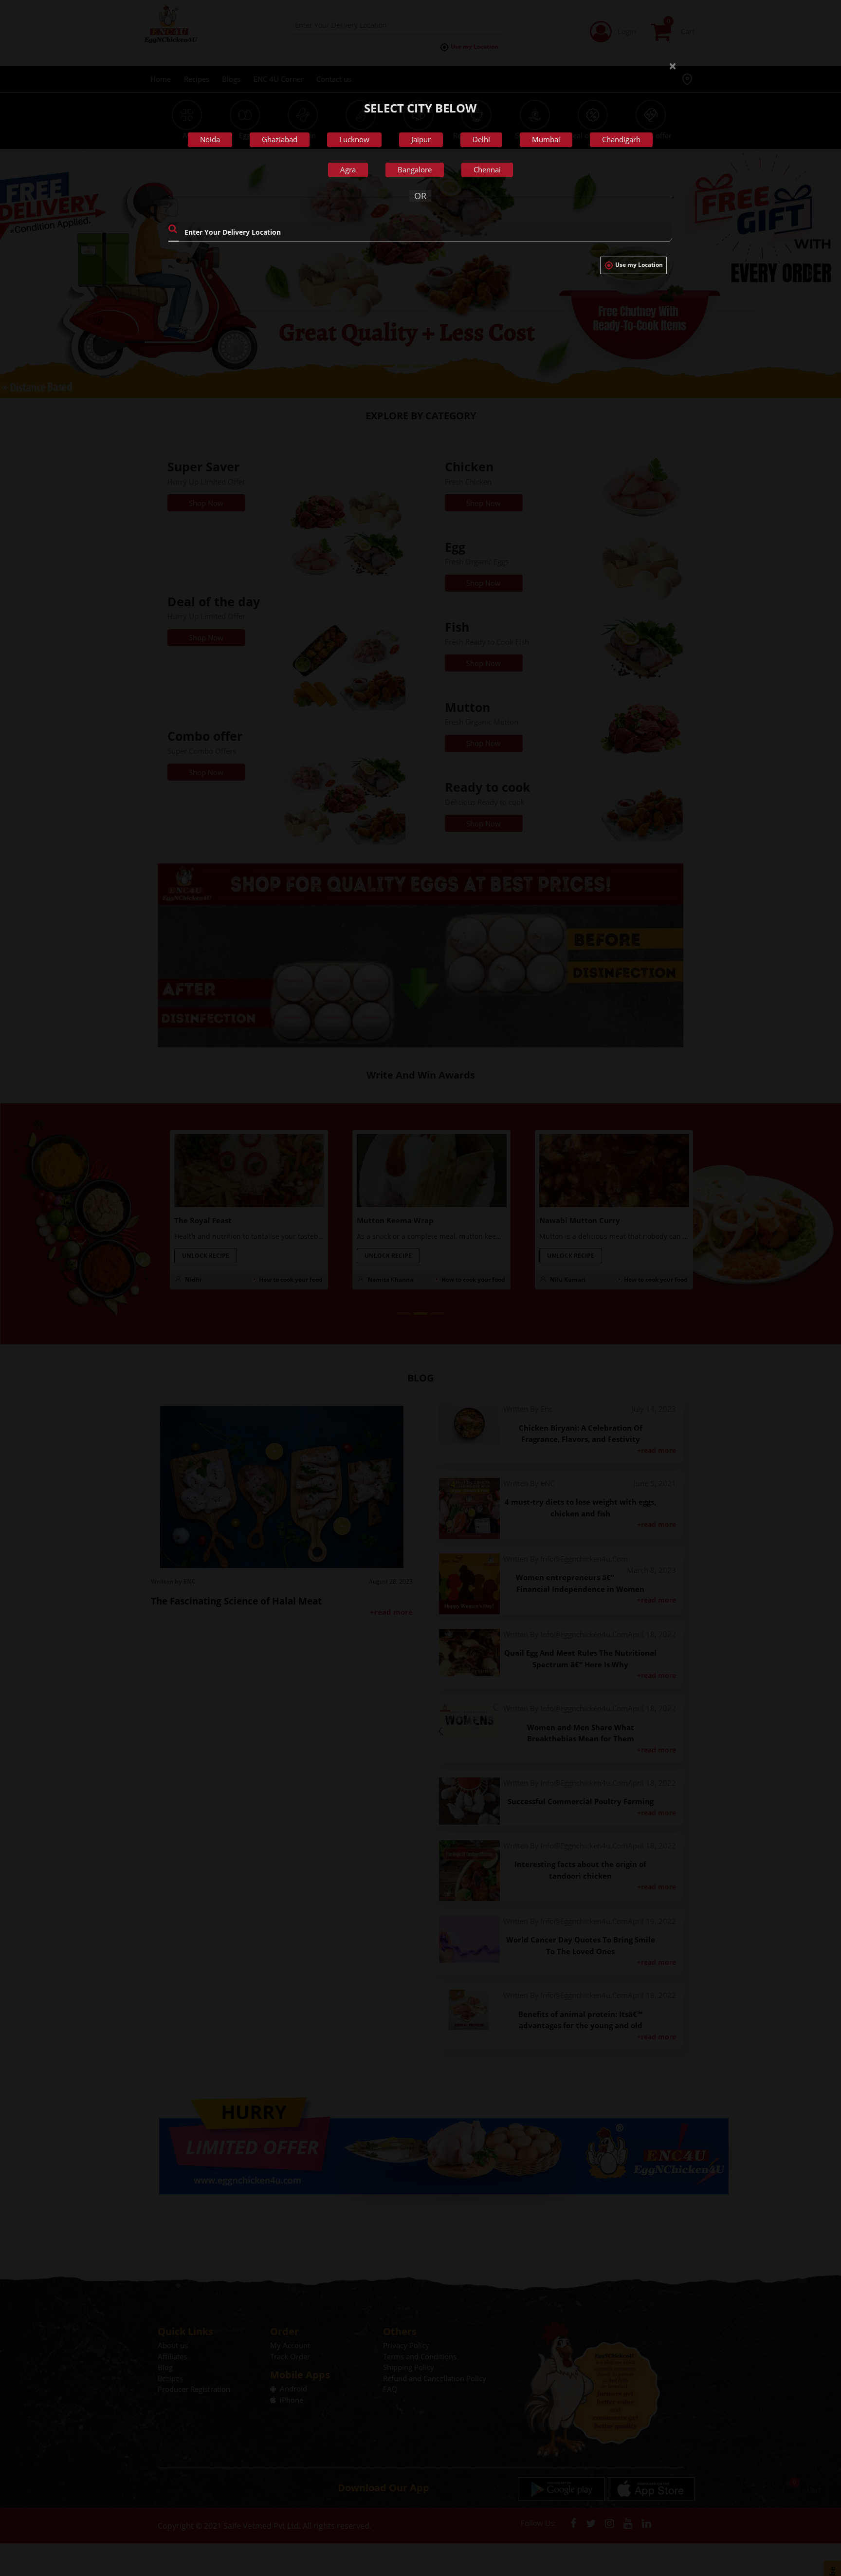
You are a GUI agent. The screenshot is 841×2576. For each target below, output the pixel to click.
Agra (348, 169)
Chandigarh (621, 139)
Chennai (487, 169)
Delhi (481, 139)
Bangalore (415, 169)
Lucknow (354, 139)
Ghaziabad (280, 139)
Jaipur (421, 139)
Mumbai (546, 139)
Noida (210, 139)
